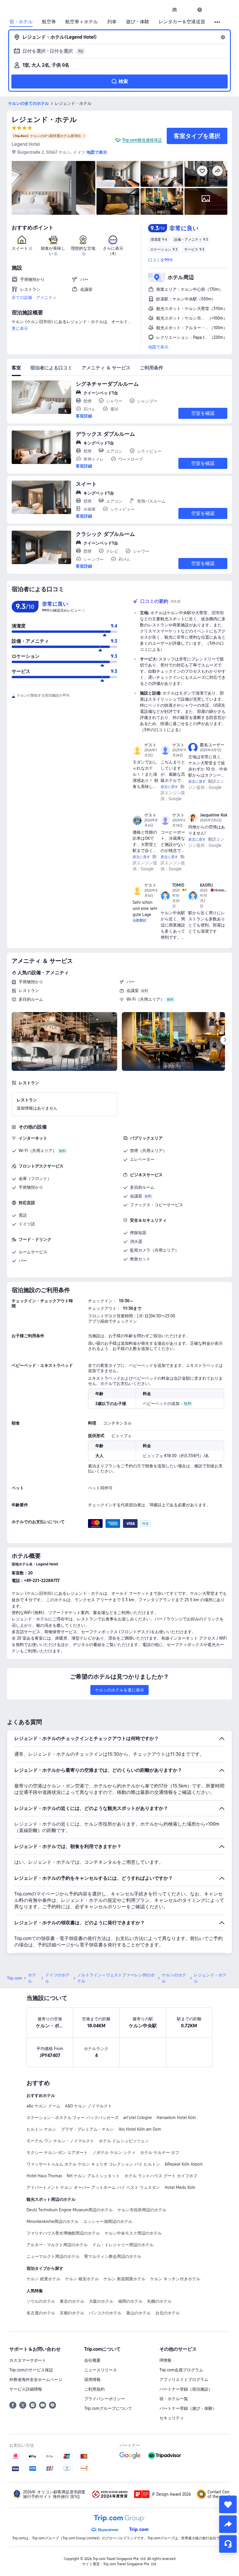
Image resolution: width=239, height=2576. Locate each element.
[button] (187, 10)
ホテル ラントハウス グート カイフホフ (161, 2176)
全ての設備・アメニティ (34, 297)
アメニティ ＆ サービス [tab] (106, 368)
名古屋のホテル (41, 2313)
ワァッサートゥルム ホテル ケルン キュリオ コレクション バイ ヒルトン (93, 2164)
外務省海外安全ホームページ (36, 2380)
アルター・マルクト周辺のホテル (57, 2245)
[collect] (228, 2504)
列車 (112, 22)
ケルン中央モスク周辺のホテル (133, 2233)
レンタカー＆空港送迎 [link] (182, 22)
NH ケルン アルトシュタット (93, 2176)
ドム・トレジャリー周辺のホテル (123, 2245)
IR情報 (165, 2360)
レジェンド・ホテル (44, 119)
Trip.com (15, 1978)
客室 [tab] (16, 368)
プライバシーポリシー (105, 2399)
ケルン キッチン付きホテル (175, 2279)
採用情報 (92, 2380)
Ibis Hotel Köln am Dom (140, 2129)
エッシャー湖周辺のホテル (108, 2221)
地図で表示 (158, 347)
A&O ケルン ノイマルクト (88, 2106)
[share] (228, 2524)
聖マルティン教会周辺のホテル (113, 2256)
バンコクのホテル (105, 2313)
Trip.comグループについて (108, 2408)
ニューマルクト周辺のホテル (53, 2256)
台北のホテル (168, 2313)
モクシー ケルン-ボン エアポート (57, 2152)
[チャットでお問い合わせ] (228, 2544)
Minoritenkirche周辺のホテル (53, 2221)
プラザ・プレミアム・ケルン (87, 2129)
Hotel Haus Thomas (44, 2176)
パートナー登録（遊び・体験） (188, 2408)
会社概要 (92, 2360)
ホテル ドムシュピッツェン (124, 2141)
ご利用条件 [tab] (152, 368)
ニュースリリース (101, 2370)
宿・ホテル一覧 (174, 2399)
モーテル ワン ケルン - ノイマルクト (60, 2141)
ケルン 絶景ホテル (43, 2279)
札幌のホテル (159, 2301)
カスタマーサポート (28, 2360)
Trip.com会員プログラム (181, 2370)
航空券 (49, 22)
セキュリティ (172, 2418)
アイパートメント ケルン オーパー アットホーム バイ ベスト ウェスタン (93, 2187)
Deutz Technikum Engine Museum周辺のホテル (70, 2210)
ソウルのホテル (41, 2301)
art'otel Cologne (138, 2118)
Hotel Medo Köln (180, 2187)
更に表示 (20, 328)
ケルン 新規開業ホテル (124, 2279)
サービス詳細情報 (26, 2389)
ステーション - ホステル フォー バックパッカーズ (73, 2118)
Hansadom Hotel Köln (176, 2118)
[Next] (225, 1040)
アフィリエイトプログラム (184, 2380)
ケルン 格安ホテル (82, 2279)
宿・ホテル (21, 22)
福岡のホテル (130, 2301)
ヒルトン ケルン (41, 2129)
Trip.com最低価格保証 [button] (142, 140)
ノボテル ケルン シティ (114, 2152)
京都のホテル (72, 2313)
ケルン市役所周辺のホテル (142, 2210)
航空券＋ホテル (82, 22)
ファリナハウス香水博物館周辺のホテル (63, 2233)
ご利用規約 (94, 2389)
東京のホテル (72, 2301)
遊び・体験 (138, 22)
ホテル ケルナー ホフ (160, 2152)
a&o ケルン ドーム (43, 2106)
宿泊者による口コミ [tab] (51, 368)
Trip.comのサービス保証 (31, 2370)
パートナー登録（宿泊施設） (186, 2389)
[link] (175, 10)
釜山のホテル (138, 2313)
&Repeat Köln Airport (184, 2164)
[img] (53, 188)
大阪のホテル (101, 2301)
